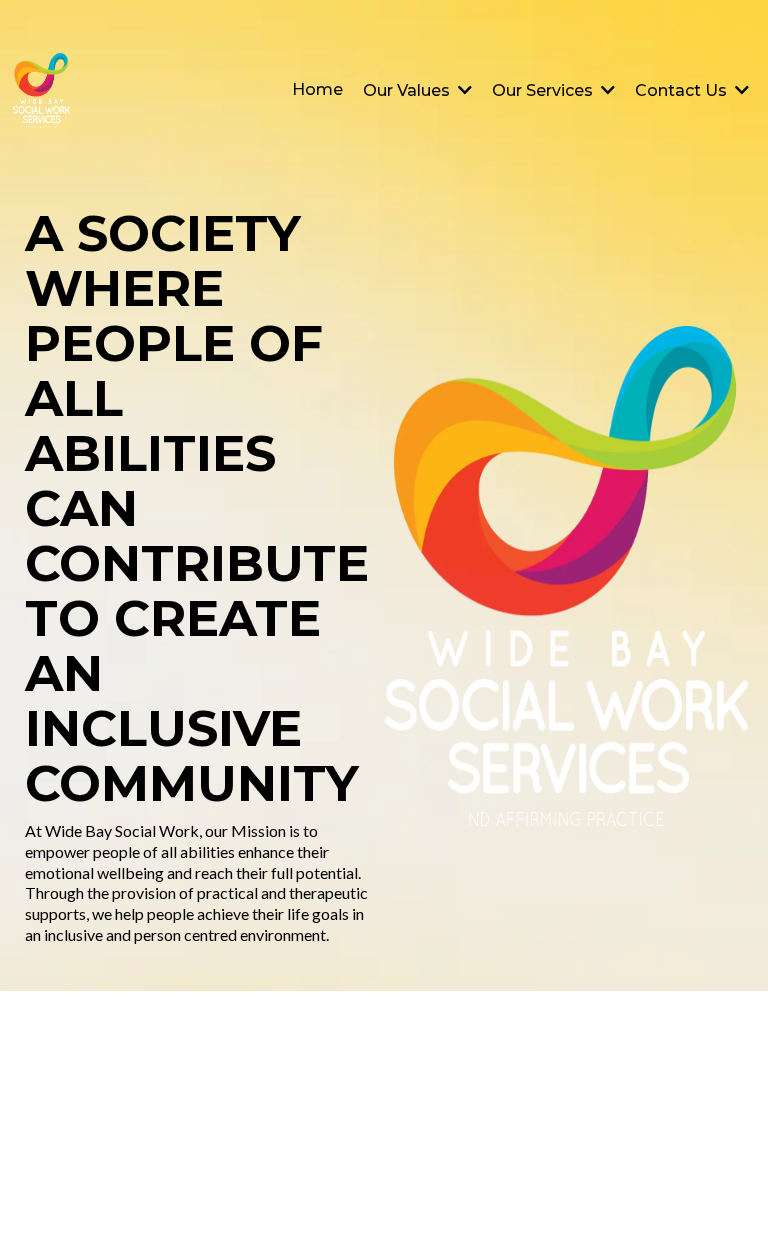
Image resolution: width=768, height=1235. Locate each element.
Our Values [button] (408, 90)
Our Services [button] (544, 90)
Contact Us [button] (683, 90)
